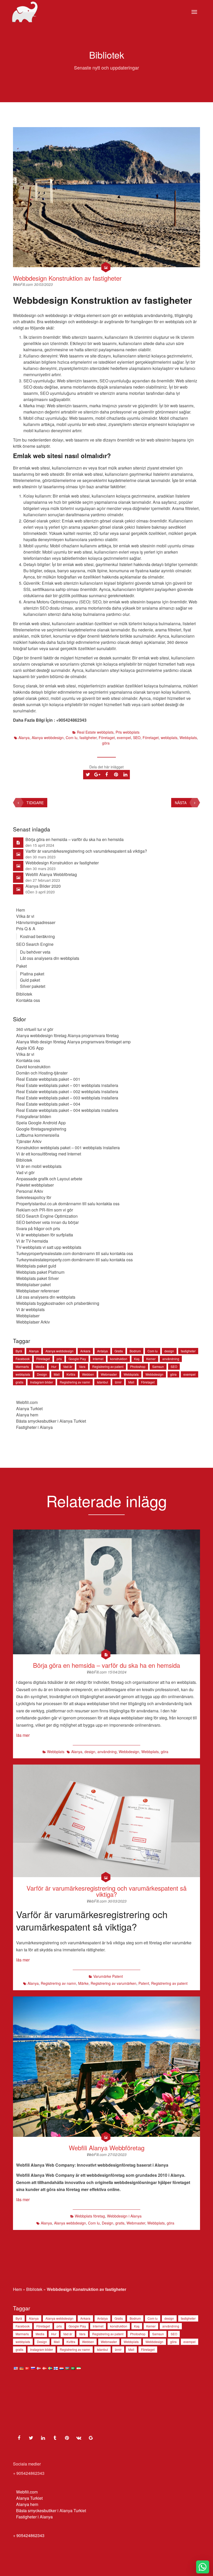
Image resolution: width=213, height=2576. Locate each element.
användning (171, 1359)
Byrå (19, 1351)
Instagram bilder (42, 1382)
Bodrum (135, 1351)
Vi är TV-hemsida (32, 1241)
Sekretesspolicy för (34, 1197)
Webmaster (109, 1374)
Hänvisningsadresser (36, 922)
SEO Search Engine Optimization (47, 1216)
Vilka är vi (25, 916)
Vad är (68, 1366)
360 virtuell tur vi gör (35, 1029)
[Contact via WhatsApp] (203, 2567)
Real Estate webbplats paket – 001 (48, 1079)
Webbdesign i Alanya (124, 2216)
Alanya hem (27, 1415)
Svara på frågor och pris (38, 1228)
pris (59, 1359)
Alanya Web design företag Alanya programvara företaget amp (73, 1042)
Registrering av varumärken (114, 1983)
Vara (82, 1366)
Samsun (158, 1366)
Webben (88, 1374)
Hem (21, 910)
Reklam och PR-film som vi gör (45, 1210)
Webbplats (188, 738)
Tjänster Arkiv (29, 1141)
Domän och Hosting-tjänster (42, 1073)
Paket (21, 966)
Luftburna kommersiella (38, 1135)
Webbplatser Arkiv (33, 1322)
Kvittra (71, 1374)
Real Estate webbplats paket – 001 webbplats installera (67, 1085)
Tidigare (35, 803)
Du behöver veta (35, 952)
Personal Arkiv (30, 1191)
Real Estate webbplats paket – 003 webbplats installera (67, 1098)
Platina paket (32, 974)
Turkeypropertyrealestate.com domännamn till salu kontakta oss (75, 1253)
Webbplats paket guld (36, 1266)
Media (40, 1366)
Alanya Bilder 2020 (43, 886)
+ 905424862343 (29, 2535)
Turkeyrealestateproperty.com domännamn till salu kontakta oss (74, 1260)
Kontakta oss (28, 1000)
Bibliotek (24, 994)
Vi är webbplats (30, 1309)
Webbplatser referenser (38, 1291)
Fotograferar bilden (34, 1116)
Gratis (119, 1351)
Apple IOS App (30, 1048)
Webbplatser (28, 1316)
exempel (124, 738)
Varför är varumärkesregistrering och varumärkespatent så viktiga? (86, 851)
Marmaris (22, 1366)
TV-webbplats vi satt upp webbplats (49, 1247)
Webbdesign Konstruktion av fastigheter (67, 278)
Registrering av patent (108, 1366)
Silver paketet (33, 986)
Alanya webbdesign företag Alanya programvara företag (67, 1035)
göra (106, 743)
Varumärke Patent (108, 1976)
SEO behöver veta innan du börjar (47, 1222)
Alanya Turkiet (29, 1408)
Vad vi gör (25, 1172)
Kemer (151, 1359)
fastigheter (88, 738)
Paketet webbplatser (35, 1185)
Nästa (181, 803)
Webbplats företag (90, 2216)
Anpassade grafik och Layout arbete (49, 1179)
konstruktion (119, 1359)
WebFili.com (24, 284)
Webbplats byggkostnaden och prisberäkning (58, 1303)
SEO (137, 738)
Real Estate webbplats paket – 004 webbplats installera (67, 1110)
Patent (144, 1983)
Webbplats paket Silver (37, 1278)
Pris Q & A (26, 929)
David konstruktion (33, 1067)
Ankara (85, 1351)
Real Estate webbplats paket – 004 (48, 1104)
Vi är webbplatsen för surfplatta (45, 1235)
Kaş (137, 1359)
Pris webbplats (128, 732)
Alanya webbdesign (48, 738)
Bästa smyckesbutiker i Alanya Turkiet (51, 1421)
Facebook (23, 1359)
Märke (83, 1983)
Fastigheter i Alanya (34, 1427)
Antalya (102, 1351)
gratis (19, 1382)
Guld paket (30, 980)
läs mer (23, 1735)
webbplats (169, 738)
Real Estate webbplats (95, 732)
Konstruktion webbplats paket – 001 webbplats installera (68, 1148)
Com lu (72, 738)
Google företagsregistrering (41, 1129)
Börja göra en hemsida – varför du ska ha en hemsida (75, 839)
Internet (98, 1359)
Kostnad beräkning (37, 936)
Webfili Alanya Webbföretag (51, 874)
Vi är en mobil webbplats (39, 1166)
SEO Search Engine (35, 944)
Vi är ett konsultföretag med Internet (49, 1154)
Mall (57, 1374)
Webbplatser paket (33, 1284)
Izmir (118, 1382)
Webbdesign (154, 1374)
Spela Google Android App (41, 1123)
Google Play (77, 1359)
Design (42, 1374)
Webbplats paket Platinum (40, 1272)
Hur (54, 1366)
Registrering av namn (75, 1382)
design (169, 1351)
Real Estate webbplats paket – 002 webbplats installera (67, 1091)
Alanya (24, 738)
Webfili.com (27, 1402)
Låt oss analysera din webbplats (50, 958)
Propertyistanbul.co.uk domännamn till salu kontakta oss (68, 1204)
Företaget (107, 738)
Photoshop (138, 1366)
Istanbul (102, 1382)
